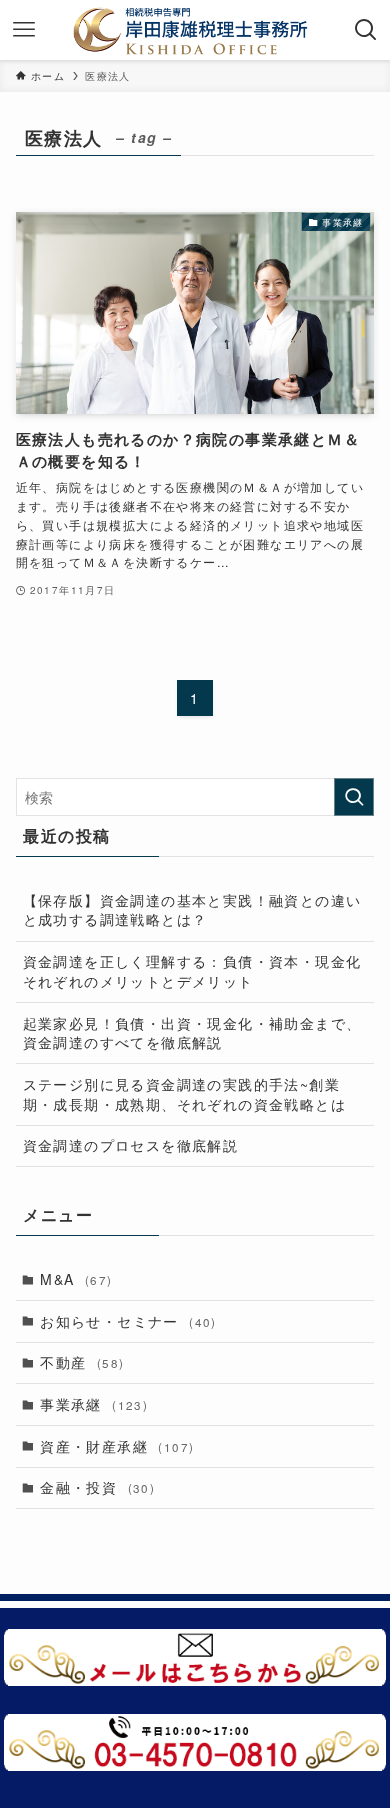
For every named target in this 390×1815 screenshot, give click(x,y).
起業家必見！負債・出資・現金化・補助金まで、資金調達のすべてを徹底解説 (192, 1033)
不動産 (82, 1362)
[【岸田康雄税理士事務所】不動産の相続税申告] (195, 30)
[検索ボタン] (366, 30)
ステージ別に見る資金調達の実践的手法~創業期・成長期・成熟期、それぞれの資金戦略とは (184, 1094)
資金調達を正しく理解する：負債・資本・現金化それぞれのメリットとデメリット (192, 971)
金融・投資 (97, 1487)
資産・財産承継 (117, 1446)
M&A (76, 1279)
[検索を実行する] (354, 797)
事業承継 (94, 1404)
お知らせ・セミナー (128, 1321)
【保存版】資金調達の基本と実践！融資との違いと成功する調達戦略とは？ (192, 910)
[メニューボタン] (24, 30)
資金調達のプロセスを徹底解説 (131, 1145)
